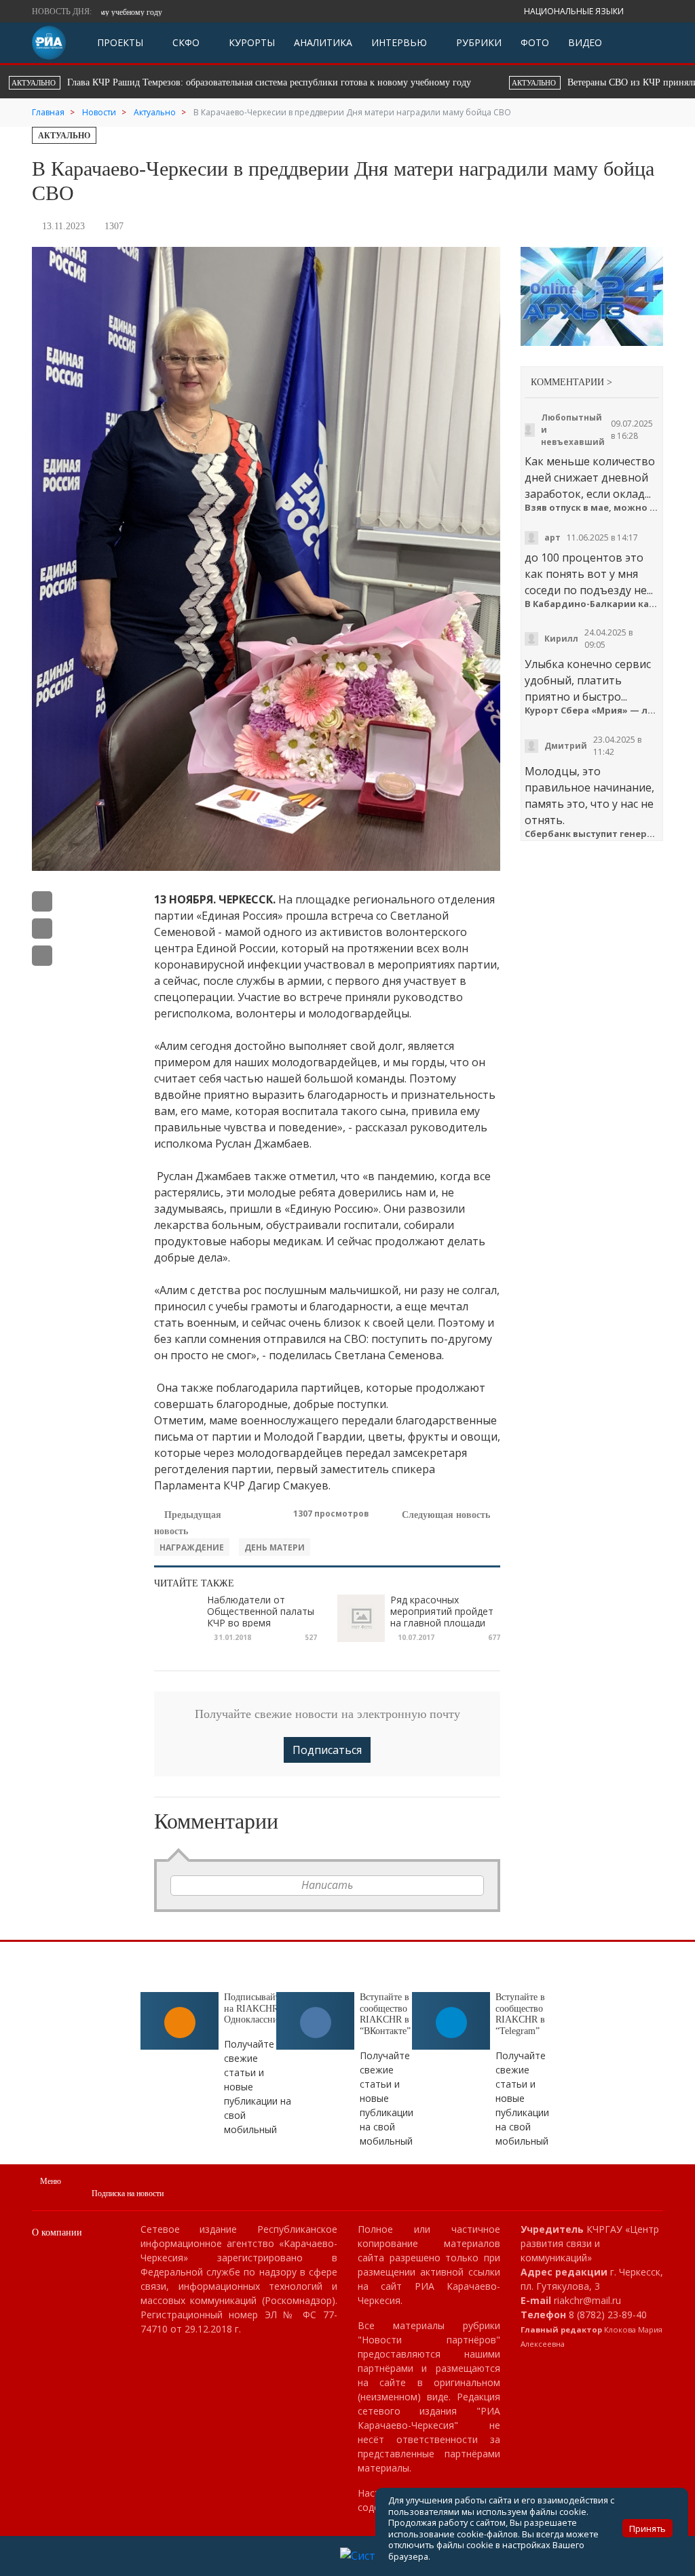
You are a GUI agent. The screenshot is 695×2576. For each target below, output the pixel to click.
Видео (585, 42)
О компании (57, 2232)
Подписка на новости (128, 2193)
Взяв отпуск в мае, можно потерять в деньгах (592, 508)
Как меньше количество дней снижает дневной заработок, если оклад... (590, 477)
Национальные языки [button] (575, 11)
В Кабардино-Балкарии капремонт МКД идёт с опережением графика (592, 604)
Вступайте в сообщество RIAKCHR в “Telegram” (520, 2014)
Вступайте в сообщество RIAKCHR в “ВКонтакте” (385, 2014)
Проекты (120, 42)
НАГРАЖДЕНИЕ (192, 1547)
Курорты (250, 42)
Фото (535, 42)
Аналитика (323, 42)
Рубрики (477, 42)
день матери (275, 1547)
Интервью (399, 42)
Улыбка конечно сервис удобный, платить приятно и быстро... (588, 680)
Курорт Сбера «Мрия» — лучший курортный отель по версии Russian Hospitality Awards (592, 710)
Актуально (64, 136)
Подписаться (327, 1750)
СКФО (185, 42)
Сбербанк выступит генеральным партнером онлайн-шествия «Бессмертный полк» (592, 834)
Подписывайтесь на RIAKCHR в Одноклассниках (258, 2009)
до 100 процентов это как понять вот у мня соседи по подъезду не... (589, 574)
